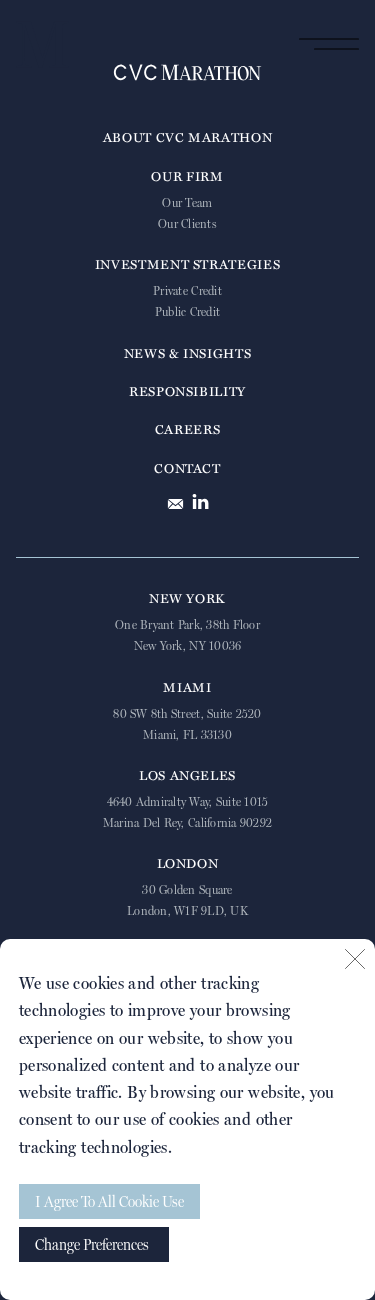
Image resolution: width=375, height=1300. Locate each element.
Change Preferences (92, 1244)
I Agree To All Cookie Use (109, 1201)
